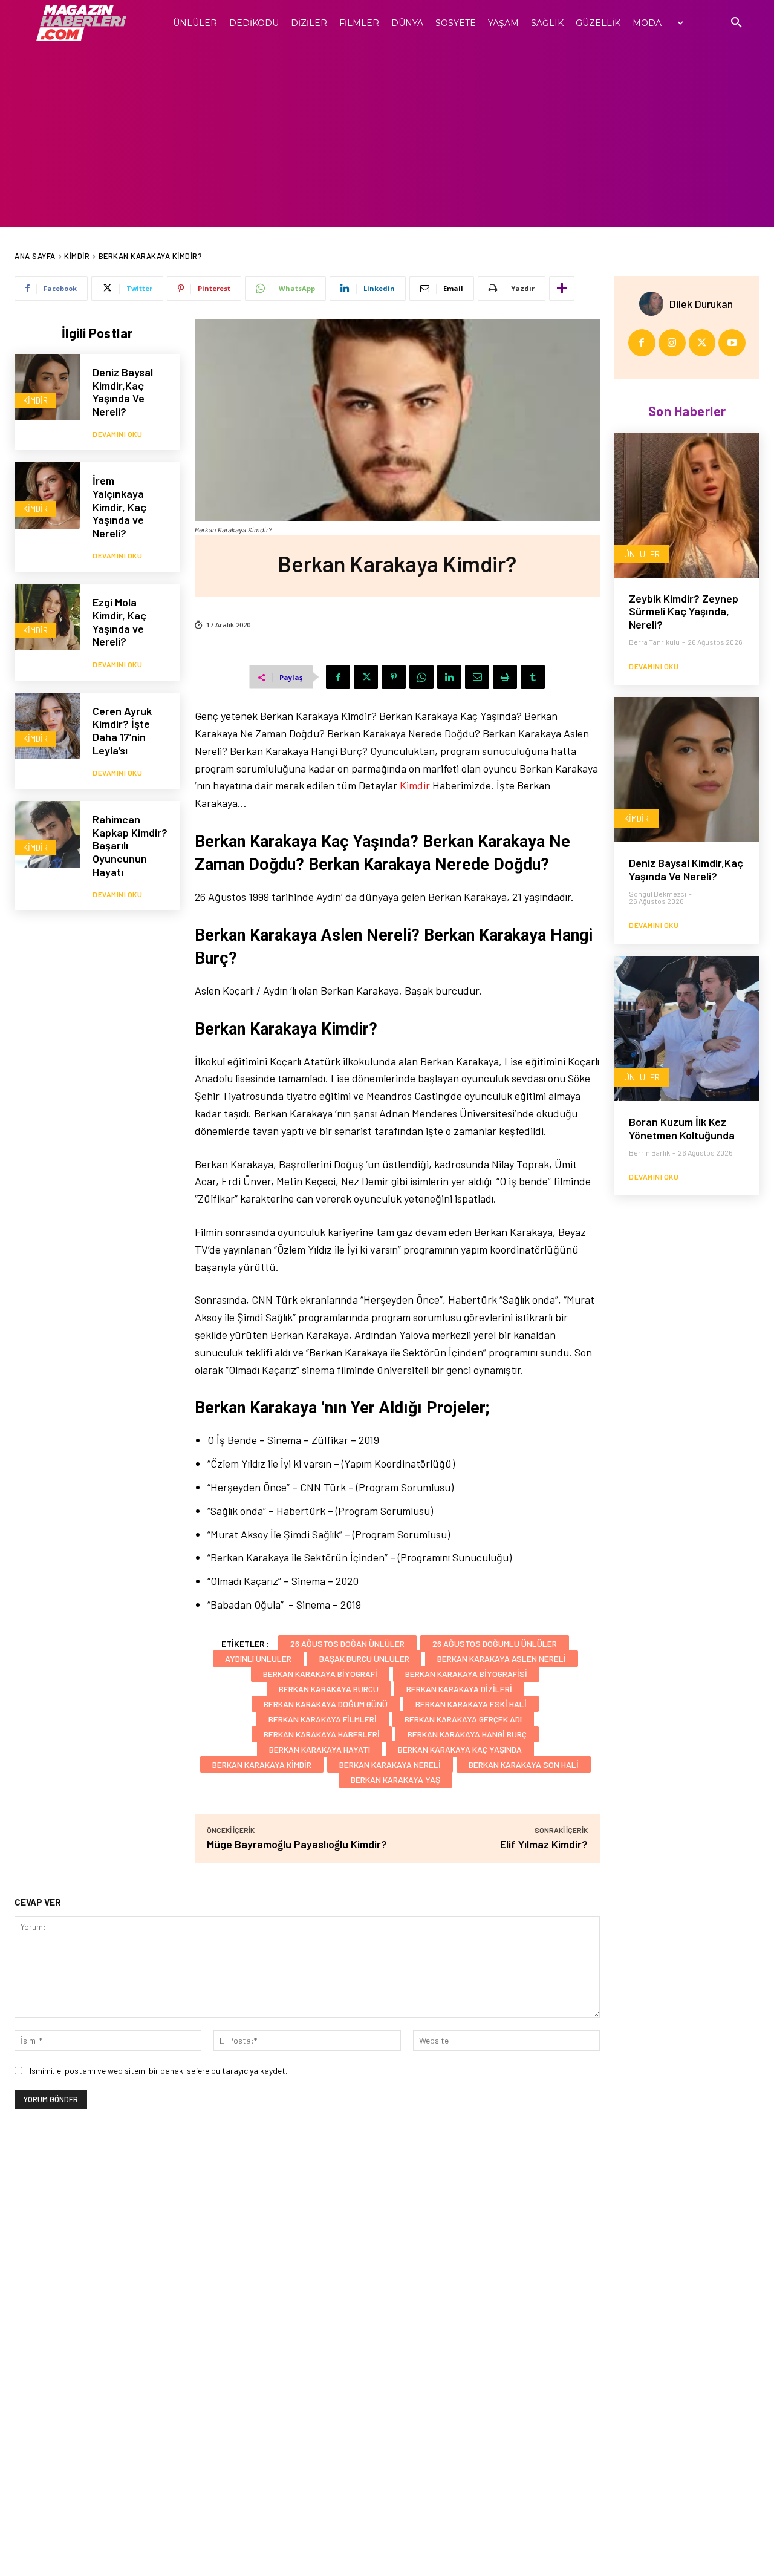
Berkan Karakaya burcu (329, 1689)
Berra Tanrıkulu (654, 642)
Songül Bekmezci (658, 894)
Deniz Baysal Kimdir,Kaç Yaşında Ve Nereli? (123, 392)
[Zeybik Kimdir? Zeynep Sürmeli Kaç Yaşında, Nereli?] (687, 505)
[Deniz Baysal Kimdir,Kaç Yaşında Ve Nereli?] (47, 387)
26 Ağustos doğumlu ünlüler (495, 1643)
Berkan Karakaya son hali (524, 1764)
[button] (737, 23)
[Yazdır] (505, 677)
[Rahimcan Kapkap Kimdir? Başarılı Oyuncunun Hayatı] (47, 834)
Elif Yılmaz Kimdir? (544, 1844)
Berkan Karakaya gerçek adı (463, 1719)
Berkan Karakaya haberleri (322, 1734)
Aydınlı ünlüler (258, 1659)
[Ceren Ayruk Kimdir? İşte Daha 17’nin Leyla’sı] (47, 726)
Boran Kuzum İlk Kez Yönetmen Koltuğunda (682, 1128)
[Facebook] (338, 677)
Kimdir (77, 256)
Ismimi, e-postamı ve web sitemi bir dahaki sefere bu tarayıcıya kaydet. (158, 2071)
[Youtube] (732, 343)
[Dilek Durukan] (654, 304)
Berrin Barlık (649, 1152)
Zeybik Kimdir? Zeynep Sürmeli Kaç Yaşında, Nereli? (684, 611)
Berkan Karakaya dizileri (459, 1689)
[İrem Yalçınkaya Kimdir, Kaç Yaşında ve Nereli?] (47, 495)
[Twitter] (366, 677)
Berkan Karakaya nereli (390, 1764)
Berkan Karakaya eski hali (471, 1704)
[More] (562, 289)
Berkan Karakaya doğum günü (326, 1704)
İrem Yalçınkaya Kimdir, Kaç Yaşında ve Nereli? (119, 506)
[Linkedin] (449, 677)
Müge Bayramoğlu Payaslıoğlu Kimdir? (297, 1844)
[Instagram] (672, 343)
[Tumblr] (533, 677)
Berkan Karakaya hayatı (320, 1749)
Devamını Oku (117, 434)
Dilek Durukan (701, 304)
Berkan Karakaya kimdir (262, 1764)
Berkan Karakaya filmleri (323, 1719)
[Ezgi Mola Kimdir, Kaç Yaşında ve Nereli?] (47, 617)
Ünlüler (642, 554)
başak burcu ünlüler (364, 1659)
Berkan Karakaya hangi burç (467, 1734)
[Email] (477, 677)
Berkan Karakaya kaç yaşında (460, 1749)
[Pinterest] (394, 677)
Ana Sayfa (35, 256)
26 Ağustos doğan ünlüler (347, 1643)
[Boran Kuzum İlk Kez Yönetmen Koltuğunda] (687, 1028)
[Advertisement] (387, 137)
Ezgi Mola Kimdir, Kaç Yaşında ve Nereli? (119, 622)
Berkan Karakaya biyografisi (466, 1674)
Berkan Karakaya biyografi (320, 1674)
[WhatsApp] (421, 677)
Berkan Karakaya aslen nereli (502, 1659)
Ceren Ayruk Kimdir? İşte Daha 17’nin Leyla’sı (122, 731)
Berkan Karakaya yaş (395, 1780)
